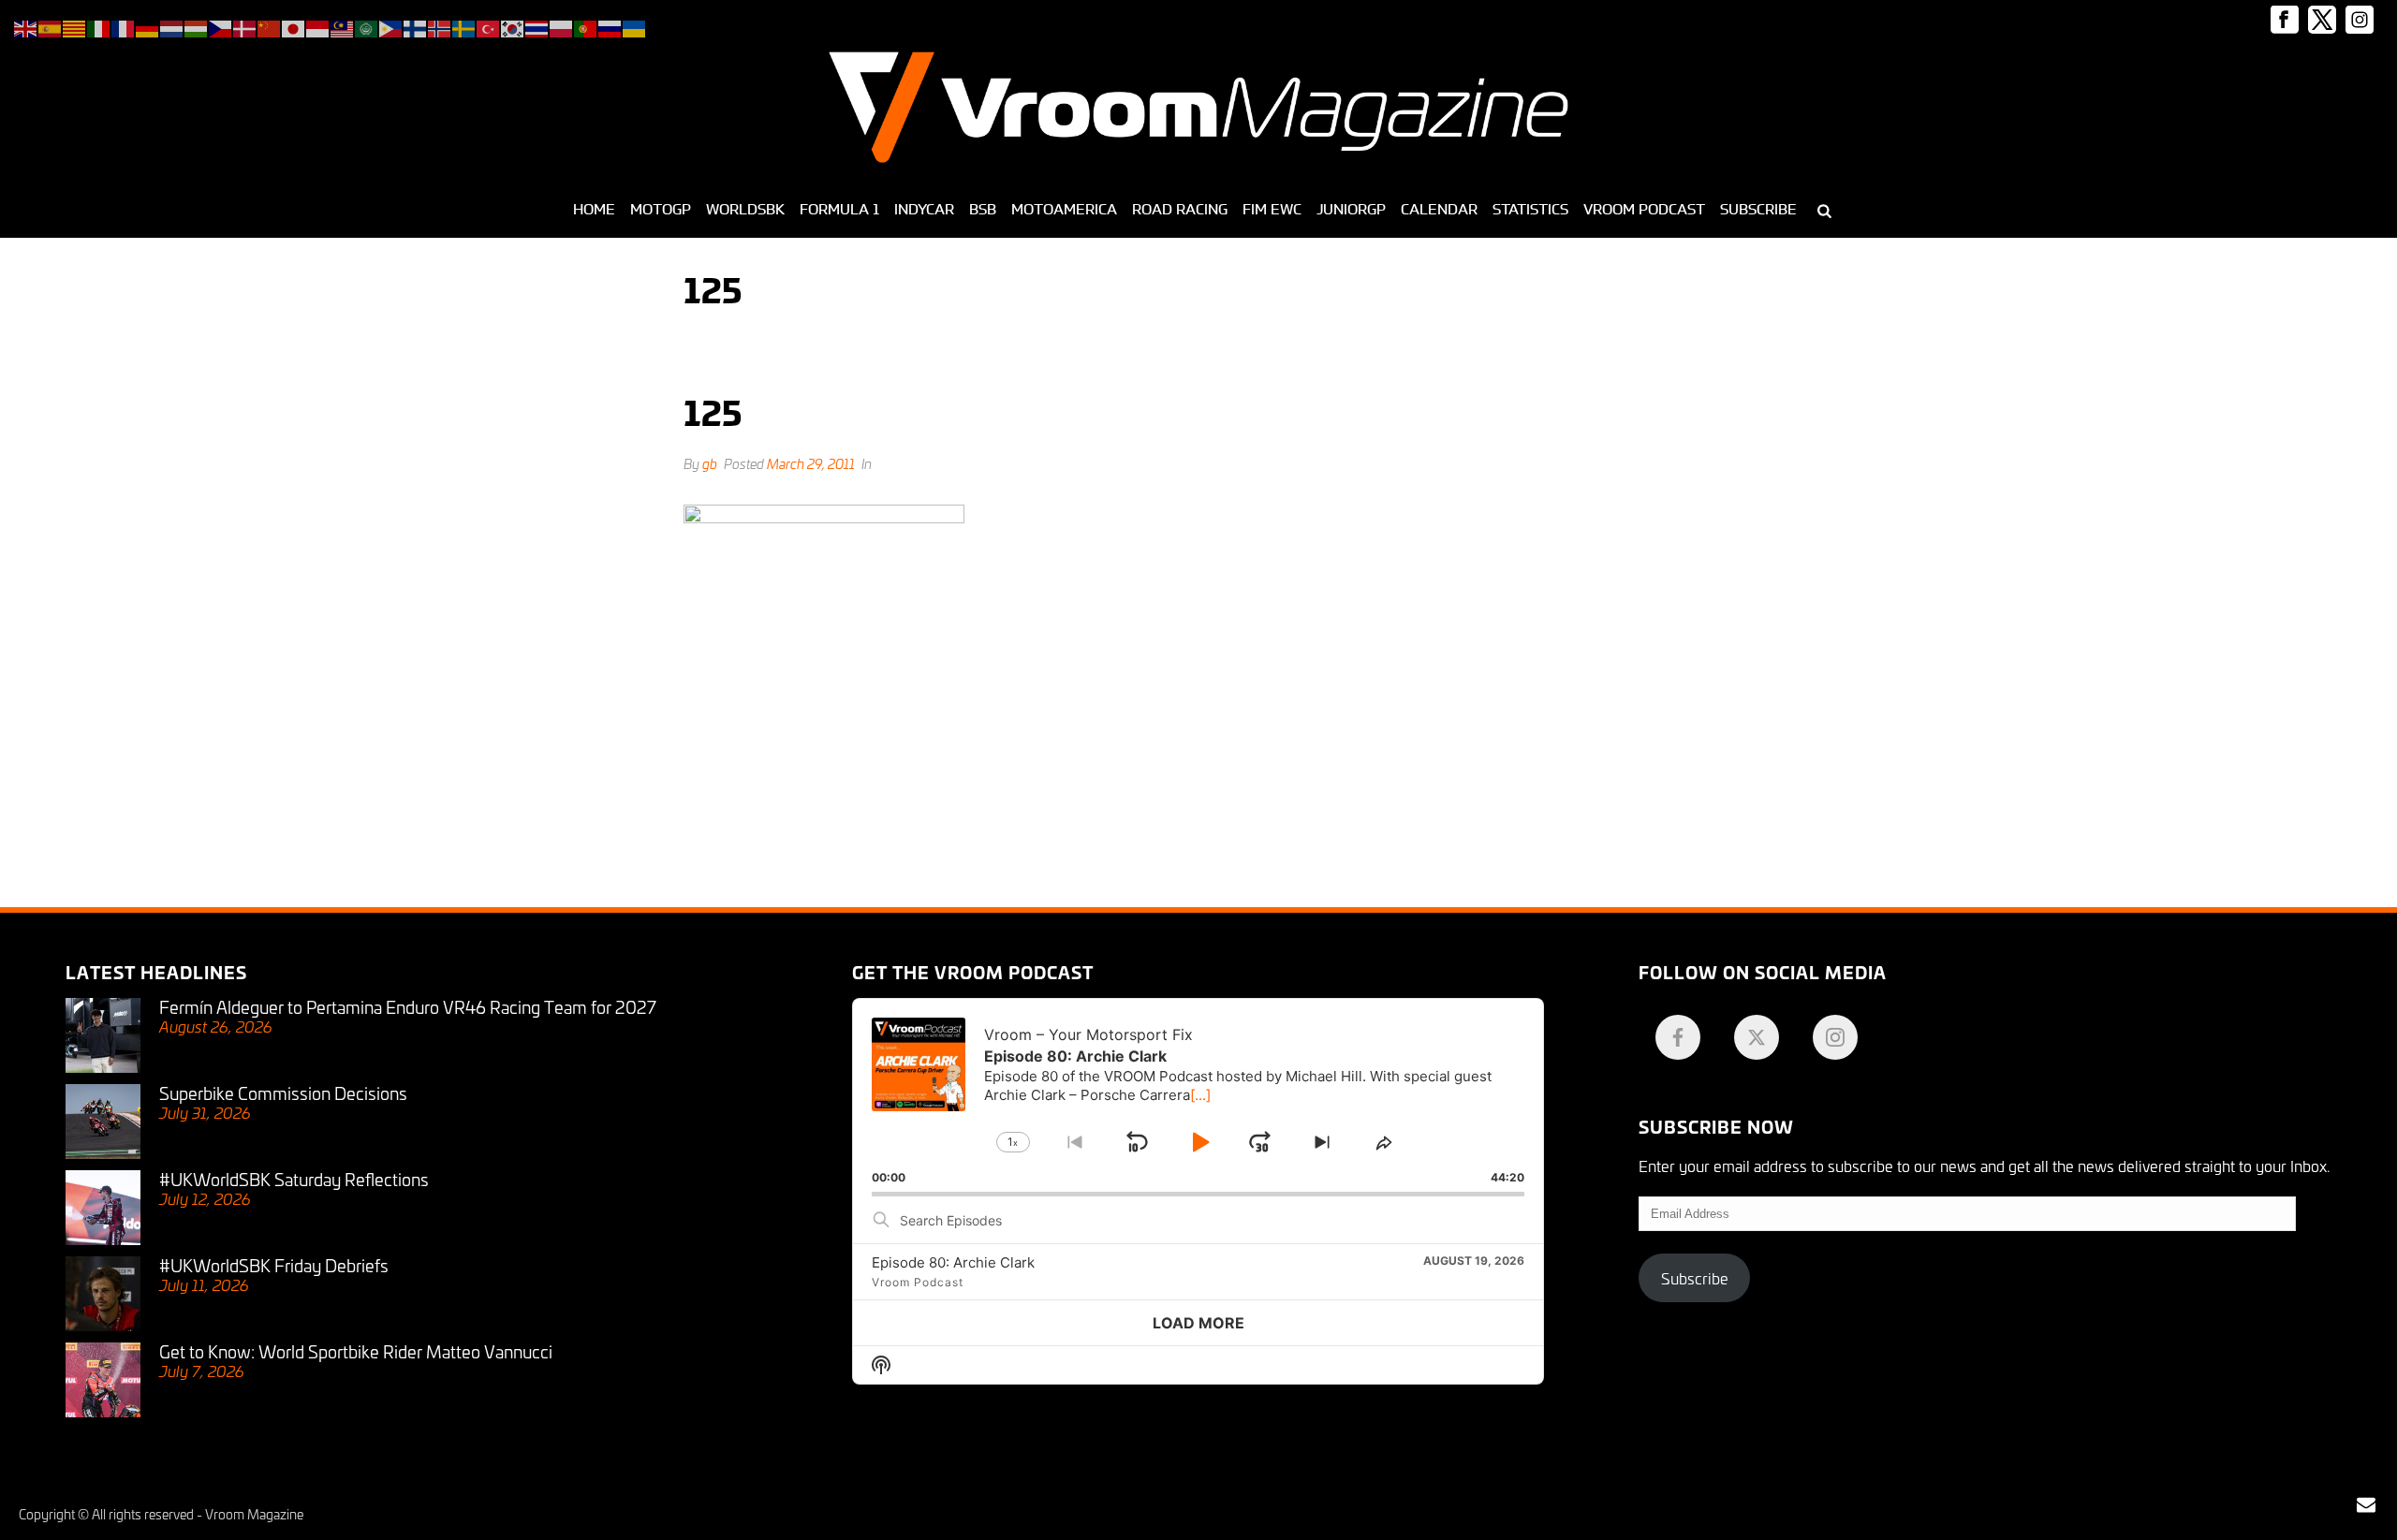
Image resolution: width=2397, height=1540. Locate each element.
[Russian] (610, 26)
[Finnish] (416, 26)
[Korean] (513, 26)
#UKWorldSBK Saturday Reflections (294, 1179)
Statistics (1530, 209)
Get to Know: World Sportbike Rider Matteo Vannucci (356, 1351)
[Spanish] (51, 26)
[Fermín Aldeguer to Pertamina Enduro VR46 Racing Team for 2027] (103, 1035)
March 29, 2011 (811, 463)
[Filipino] (391, 26)
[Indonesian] (318, 26)
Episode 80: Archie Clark (953, 1262)
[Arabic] (367, 26)
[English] (26, 26)
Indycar (924, 209)
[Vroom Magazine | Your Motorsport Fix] (1198, 108)
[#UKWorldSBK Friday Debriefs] (103, 1294)
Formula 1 (839, 209)
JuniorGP (1351, 209)
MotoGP (661, 209)
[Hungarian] (197, 26)
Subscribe (1758, 209)
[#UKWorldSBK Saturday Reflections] (103, 1208)
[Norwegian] (440, 26)
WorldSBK (745, 209)
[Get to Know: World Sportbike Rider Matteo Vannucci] (103, 1380)
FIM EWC (1272, 209)
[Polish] (562, 26)
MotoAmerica (1064, 209)
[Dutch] (172, 26)
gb (710, 463)
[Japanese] (294, 26)
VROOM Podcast (1644, 209)
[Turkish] (489, 26)
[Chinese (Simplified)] (270, 26)
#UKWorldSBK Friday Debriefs (274, 1265)
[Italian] (99, 26)
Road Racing (1180, 209)
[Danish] (245, 26)
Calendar (1439, 209)
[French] (124, 26)
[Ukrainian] (635, 26)
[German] (148, 26)
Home (594, 209)
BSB (983, 209)
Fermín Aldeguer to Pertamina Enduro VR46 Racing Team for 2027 (408, 1006)
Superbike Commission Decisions (283, 1093)
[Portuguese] (586, 26)
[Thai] (537, 26)
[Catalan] (75, 26)
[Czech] (221, 26)
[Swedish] (464, 26)
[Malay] (343, 26)
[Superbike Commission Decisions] (103, 1122)
